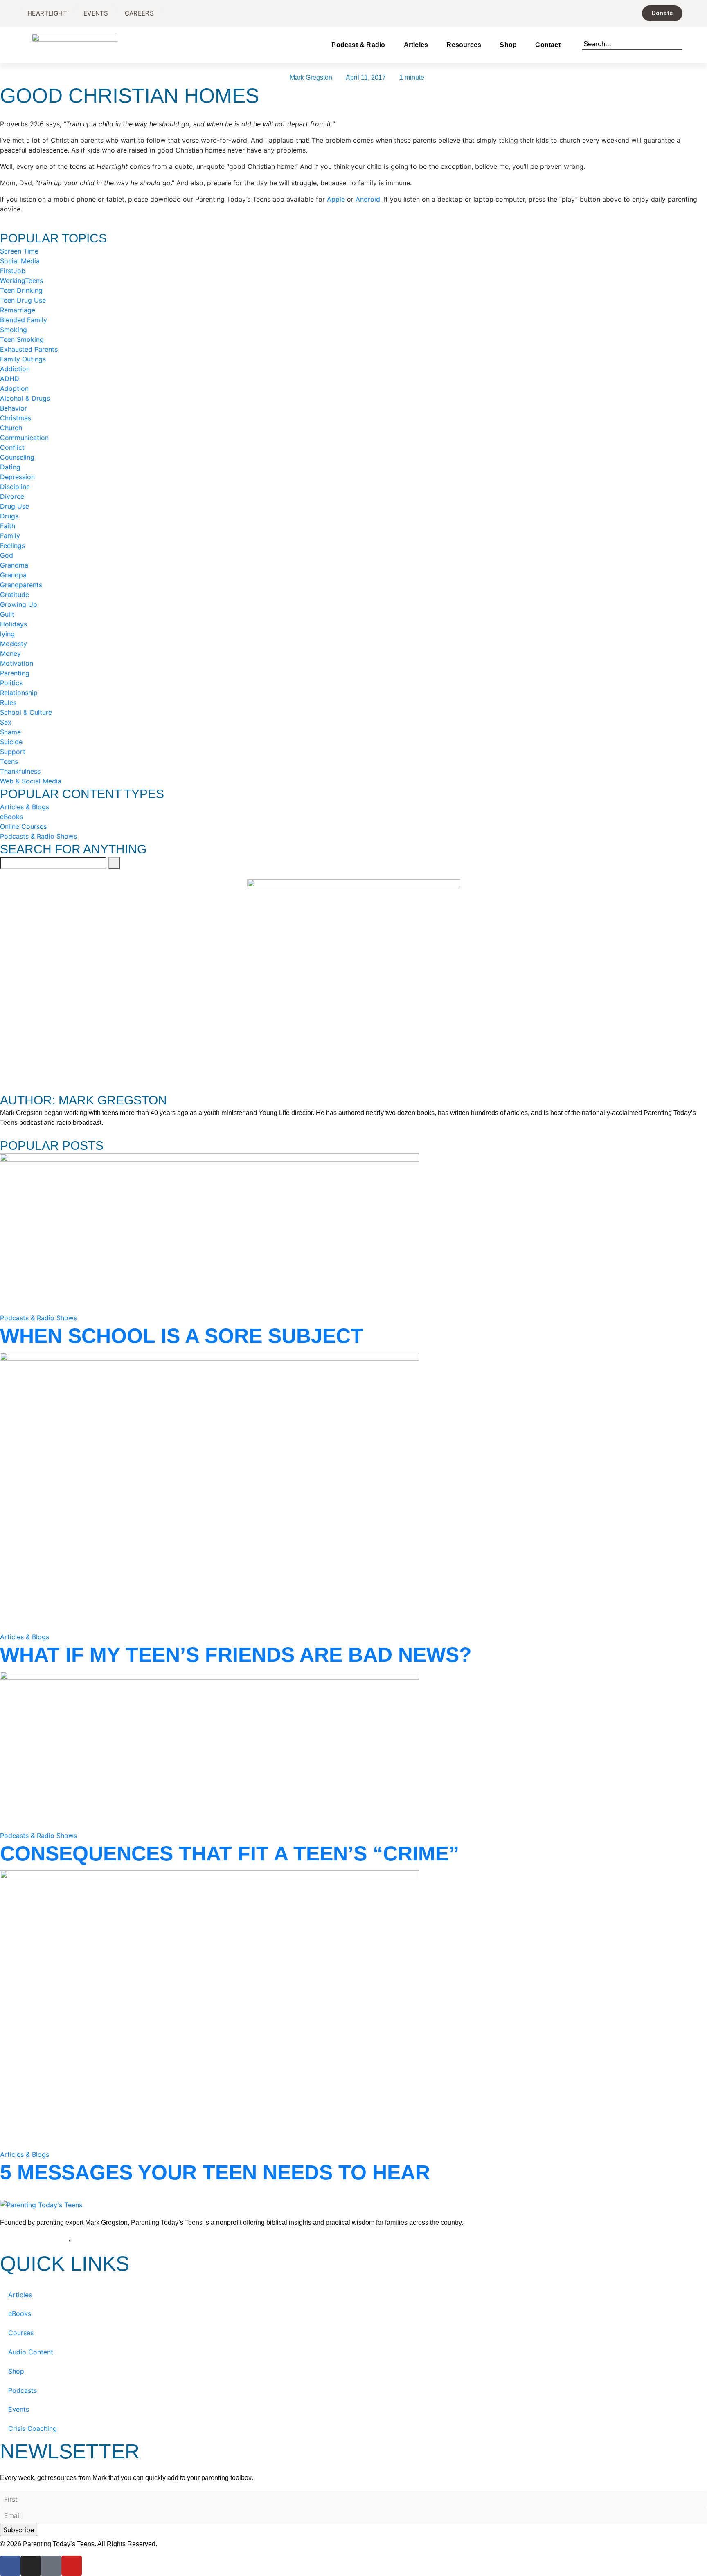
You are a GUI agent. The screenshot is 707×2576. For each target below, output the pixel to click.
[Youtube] (72, 2566)
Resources (464, 45)
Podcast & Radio (358, 45)
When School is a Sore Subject (182, 1336)
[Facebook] (10, 2566)
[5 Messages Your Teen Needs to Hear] (209, 2009)
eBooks (20, 2313)
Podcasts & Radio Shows (38, 1318)
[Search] (679, 43)
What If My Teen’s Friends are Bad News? (236, 1655)
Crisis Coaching (33, 2428)
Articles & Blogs (25, 1637)
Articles (416, 45)
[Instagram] (31, 2566)
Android (368, 199)
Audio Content (31, 2352)
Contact (548, 45)
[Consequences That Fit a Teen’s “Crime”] (209, 1750)
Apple (336, 199)
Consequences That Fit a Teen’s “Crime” (230, 1853)
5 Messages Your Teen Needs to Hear (215, 2172)
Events (19, 2409)
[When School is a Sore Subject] (209, 1232)
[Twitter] (51, 2566)
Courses (21, 2333)
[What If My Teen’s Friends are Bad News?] (209, 1492)
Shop (508, 45)
